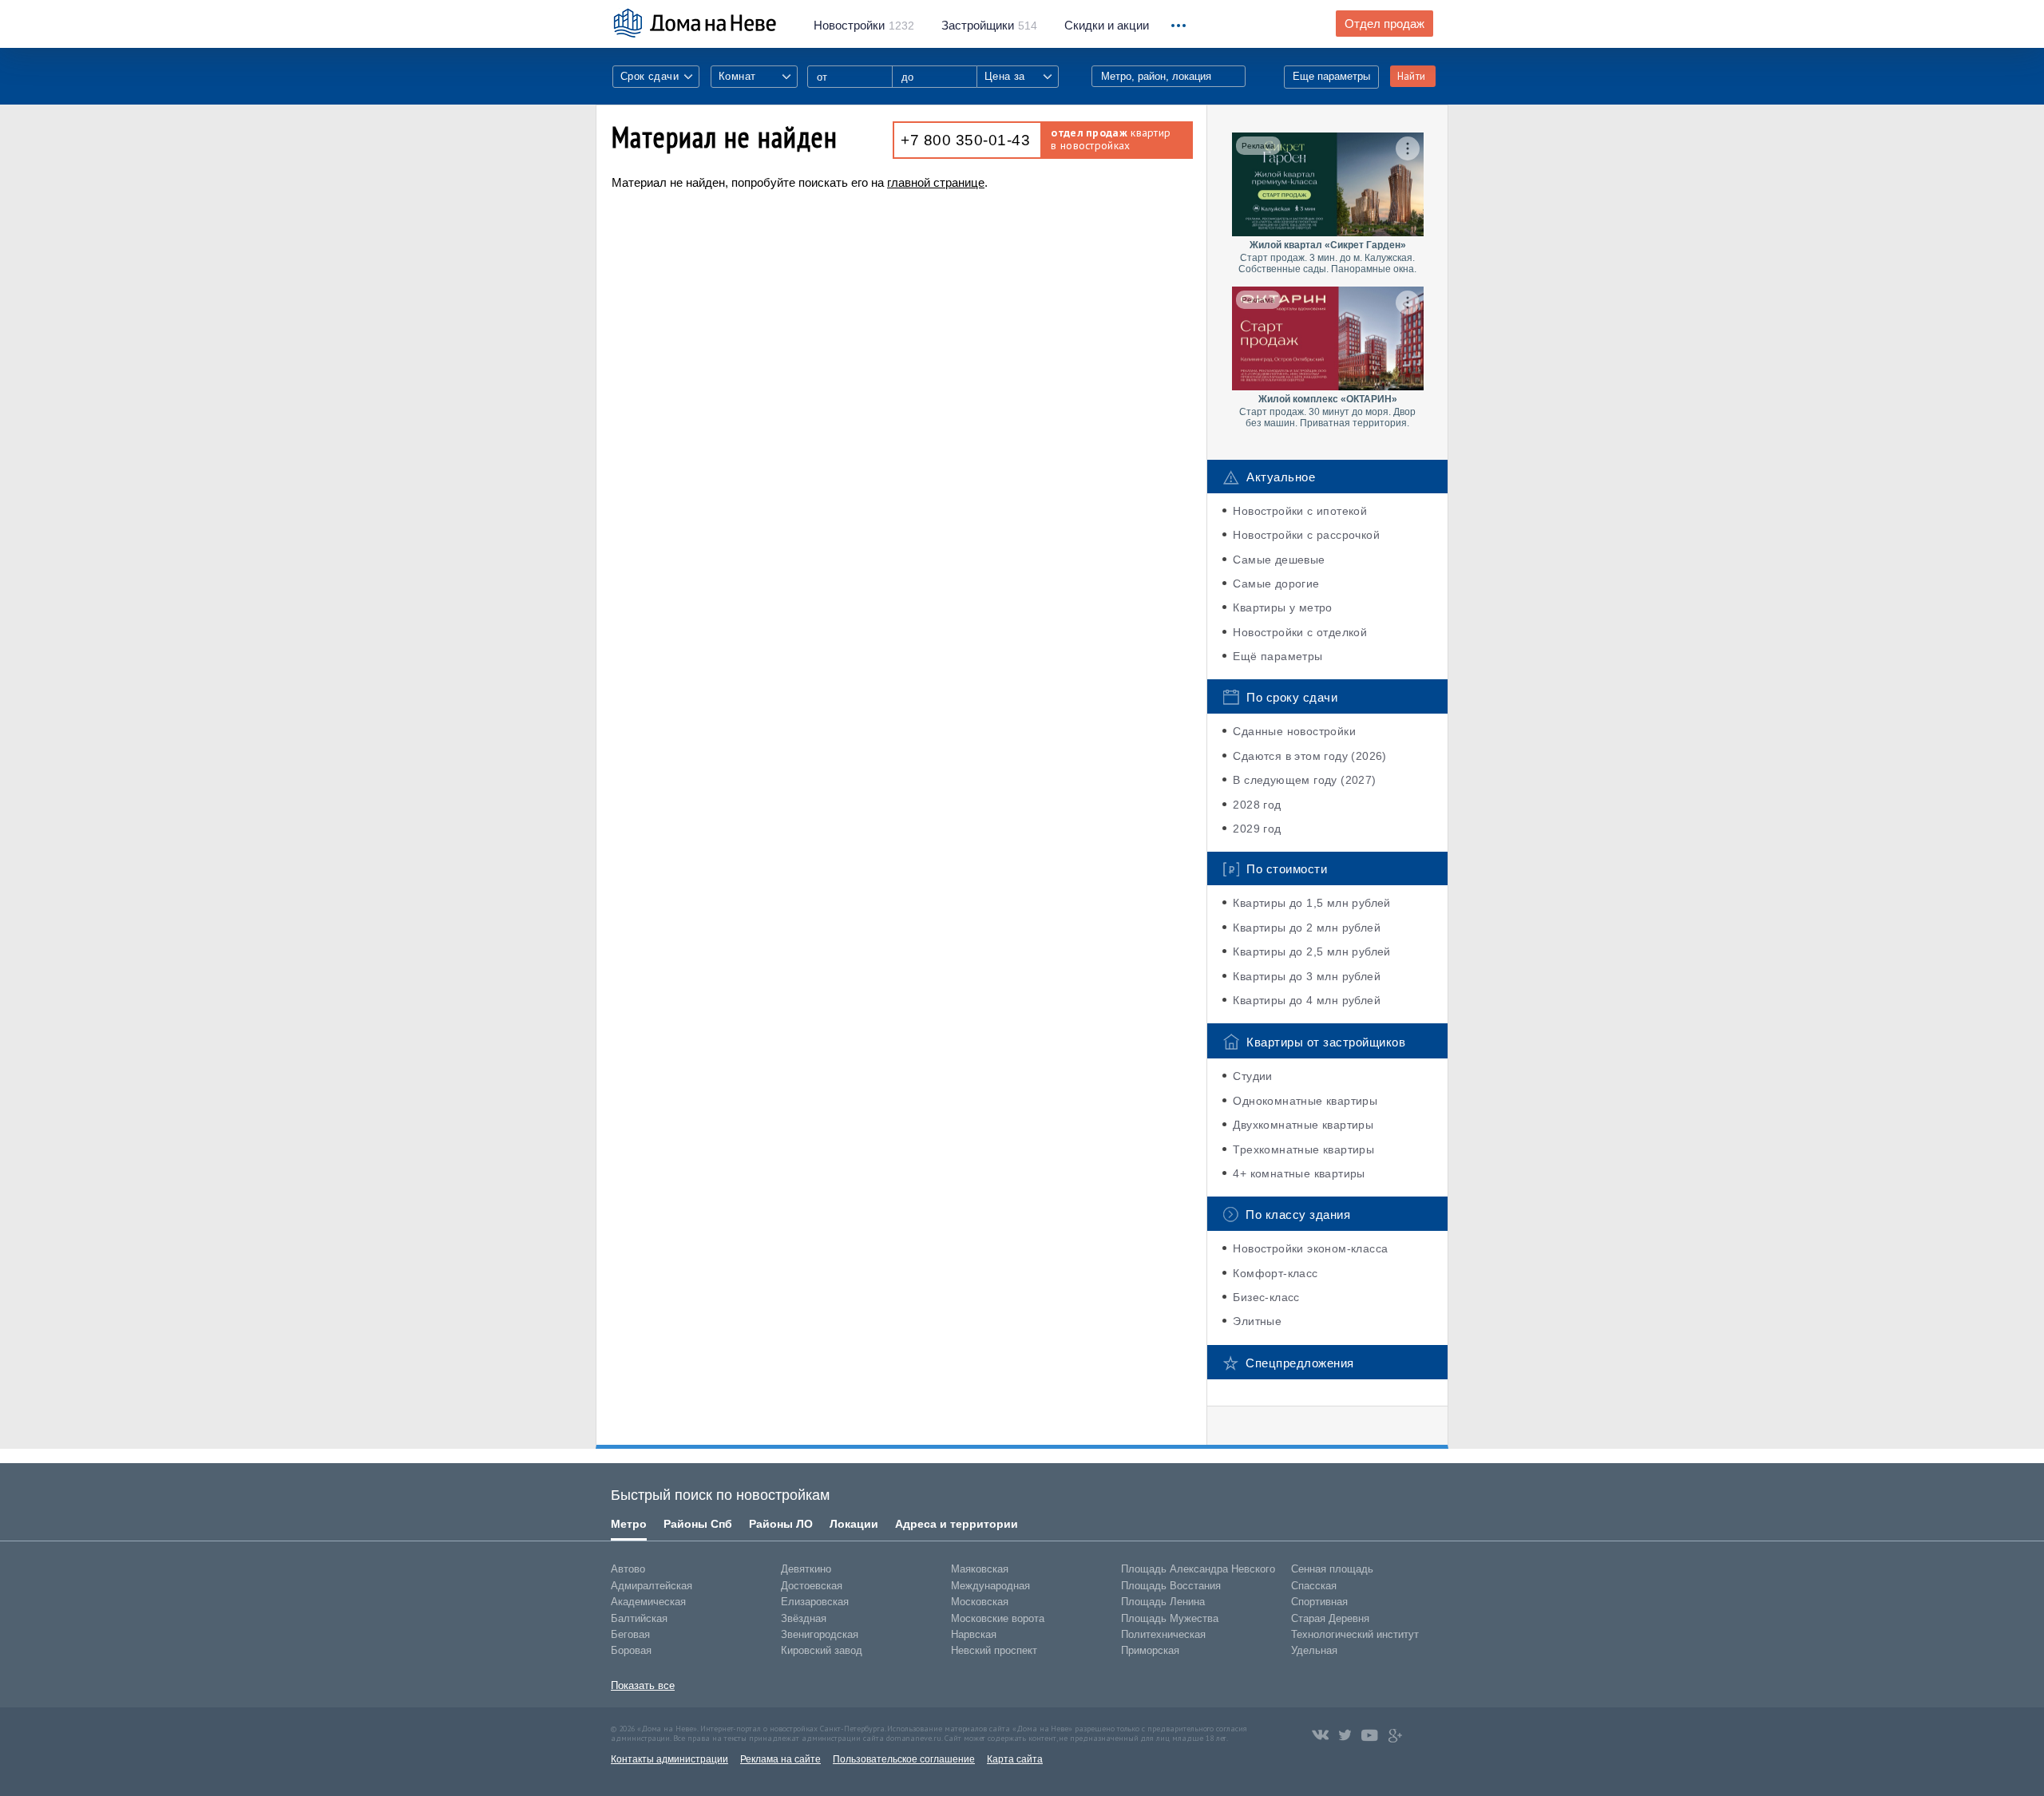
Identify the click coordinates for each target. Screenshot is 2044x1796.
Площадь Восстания (1171, 1586)
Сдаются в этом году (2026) (1309, 756)
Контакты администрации (669, 1759)
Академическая (648, 1602)
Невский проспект (994, 1650)
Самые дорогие (1276, 584)
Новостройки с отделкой (1300, 632)
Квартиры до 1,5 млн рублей (1311, 903)
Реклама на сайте (780, 1759)
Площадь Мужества (1170, 1618)
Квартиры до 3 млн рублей (1307, 976)
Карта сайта (1015, 1759)
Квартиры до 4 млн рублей (1307, 1000)
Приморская (1150, 1650)
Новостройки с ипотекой (1300, 511)
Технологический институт (1355, 1634)
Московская (980, 1602)
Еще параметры (1331, 76)
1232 (864, 26)
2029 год (1257, 829)
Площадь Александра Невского (1198, 1569)
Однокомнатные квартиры (1305, 1101)
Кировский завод (822, 1650)
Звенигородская (820, 1634)
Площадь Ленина (1163, 1602)
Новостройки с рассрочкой (1306, 535)
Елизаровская (815, 1602)
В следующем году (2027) (1304, 780)
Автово (628, 1569)
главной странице (936, 182)
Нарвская (974, 1634)
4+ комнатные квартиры (1299, 1173)
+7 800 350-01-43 (965, 140)
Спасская (1314, 1586)
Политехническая (1163, 1634)
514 (989, 26)
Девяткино (806, 1569)
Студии (1252, 1076)
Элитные (1257, 1321)
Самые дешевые (1279, 560)
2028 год (1257, 805)
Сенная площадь (1332, 1569)
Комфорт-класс (1275, 1273)
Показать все (643, 1685)
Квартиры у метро (1282, 607)
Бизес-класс (1266, 1297)
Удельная (1314, 1650)
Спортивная (1319, 1602)
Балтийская (639, 1618)
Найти (1411, 76)
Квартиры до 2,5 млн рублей (1311, 951)
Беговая (630, 1634)
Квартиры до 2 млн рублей (1307, 928)
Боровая (631, 1650)
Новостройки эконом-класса (1310, 1248)
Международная (990, 1586)
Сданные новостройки (1294, 731)
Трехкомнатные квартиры (1303, 1149)
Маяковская (980, 1569)
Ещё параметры (1277, 656)
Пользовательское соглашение (904, 1759)
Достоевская (812, 1586)
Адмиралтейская (652, 1586)
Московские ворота (998, 1618)
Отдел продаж (1384, 24)
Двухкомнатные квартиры (1303, 1125)
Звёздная (804, 1618)
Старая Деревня (1330, 1618)
